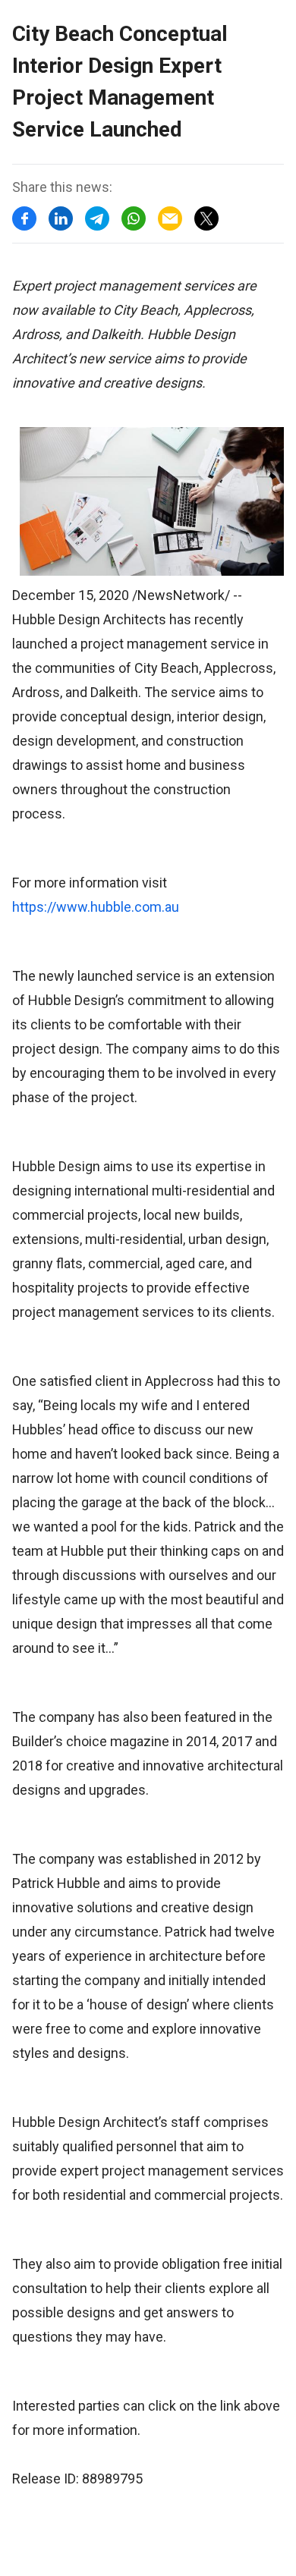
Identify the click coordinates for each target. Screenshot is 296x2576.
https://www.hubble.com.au (96, 907)
